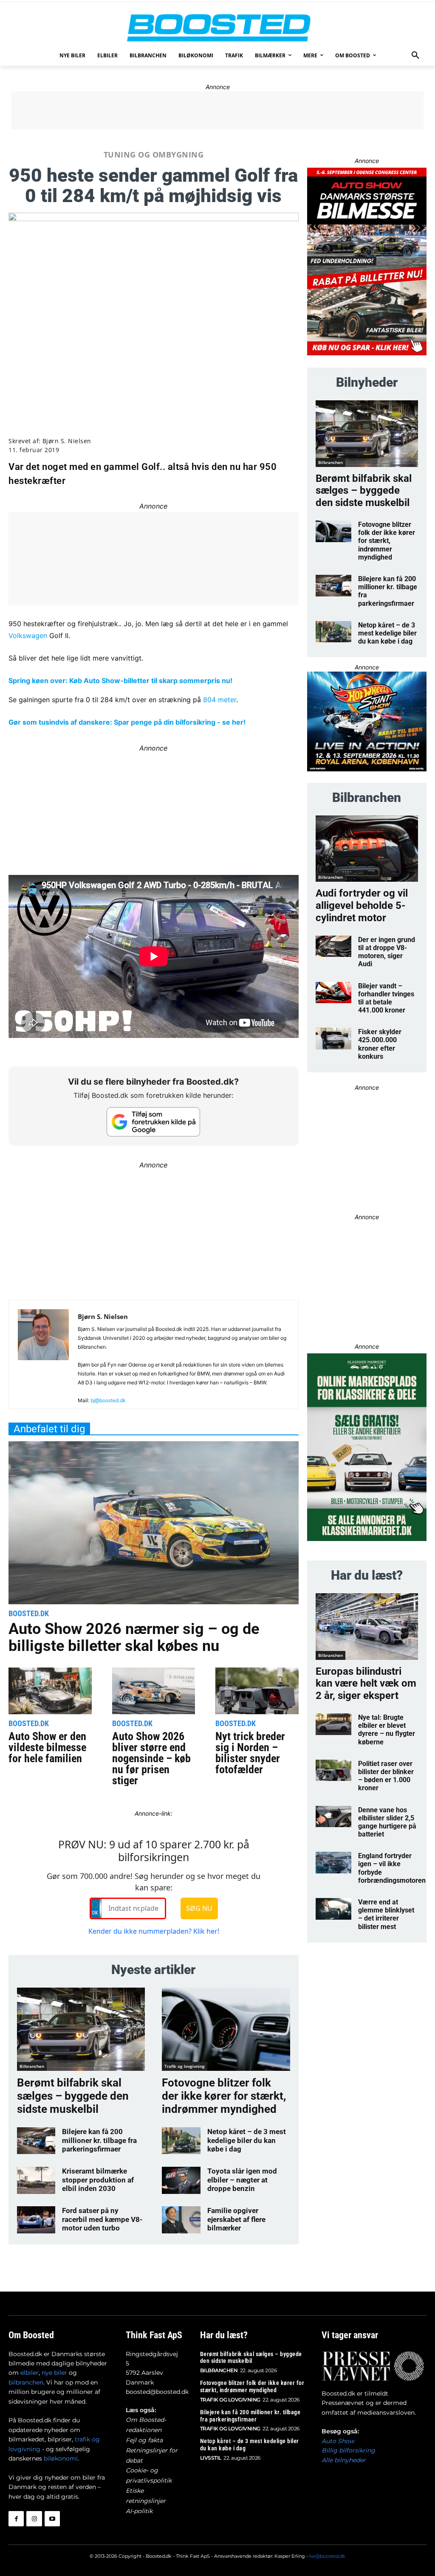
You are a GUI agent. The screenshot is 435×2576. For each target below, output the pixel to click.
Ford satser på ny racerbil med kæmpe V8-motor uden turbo (102, 2219)
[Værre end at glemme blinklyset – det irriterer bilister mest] (333, 1909)
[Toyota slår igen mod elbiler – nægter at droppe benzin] (181, 2180)
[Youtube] (52, 2519)
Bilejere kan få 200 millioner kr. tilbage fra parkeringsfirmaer (99, 2140)
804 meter (220, 700)
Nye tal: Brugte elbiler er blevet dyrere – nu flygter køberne (387, 1730)
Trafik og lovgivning (185, 2066)
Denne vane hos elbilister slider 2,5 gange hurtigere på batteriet (387, 1822)
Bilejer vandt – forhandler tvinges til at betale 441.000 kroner (386, 998)
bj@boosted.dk (108, 1400)
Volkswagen (28, 636)
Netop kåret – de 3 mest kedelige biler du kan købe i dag (247, 2140)
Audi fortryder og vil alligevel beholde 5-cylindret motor (362, 906)
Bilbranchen (32, 2066)
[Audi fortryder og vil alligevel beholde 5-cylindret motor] (367, 849)
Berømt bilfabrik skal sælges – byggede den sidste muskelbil (73, 2096)
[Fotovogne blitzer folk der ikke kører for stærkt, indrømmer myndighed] (226, 2029)
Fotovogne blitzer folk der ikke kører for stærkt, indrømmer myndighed (224, 2096)
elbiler (30, 2373)
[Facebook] (16, 2519)
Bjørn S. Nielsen (67, 441)
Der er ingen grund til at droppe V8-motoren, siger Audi (387, 952)
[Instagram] (34, 2519)
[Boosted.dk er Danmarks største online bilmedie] (217, 27)
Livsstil (211, 2458)
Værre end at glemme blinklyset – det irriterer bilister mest (386, 1914)
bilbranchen (26, 2382)
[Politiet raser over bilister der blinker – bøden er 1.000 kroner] (333, 1770)
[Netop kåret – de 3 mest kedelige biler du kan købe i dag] (181, 2141)
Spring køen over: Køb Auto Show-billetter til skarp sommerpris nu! (120, 681)
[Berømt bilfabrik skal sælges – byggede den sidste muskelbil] (81, 2029)
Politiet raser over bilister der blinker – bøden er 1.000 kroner (386, 1776)
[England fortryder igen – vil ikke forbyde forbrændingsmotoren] (333, 1863)
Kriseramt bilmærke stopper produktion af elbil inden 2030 (98, 2180)
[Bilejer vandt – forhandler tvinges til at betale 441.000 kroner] (333, 993)
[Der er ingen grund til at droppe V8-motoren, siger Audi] (333, 946)
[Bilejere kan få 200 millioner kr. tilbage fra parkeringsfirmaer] (36, 2141)
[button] (415, 56)
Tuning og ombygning (154, 155)
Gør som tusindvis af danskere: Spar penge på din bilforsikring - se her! (127, 722)
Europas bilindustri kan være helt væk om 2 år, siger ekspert (366, 1684)
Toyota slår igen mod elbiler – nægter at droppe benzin (242, 2180)
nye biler (54, 2373)
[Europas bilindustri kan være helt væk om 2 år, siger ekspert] (367, 1627)
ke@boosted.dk (327, 2556)
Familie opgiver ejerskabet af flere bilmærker (236, 2219)
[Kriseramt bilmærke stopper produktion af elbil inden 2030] (36, 2180)
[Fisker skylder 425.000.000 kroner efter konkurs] (333, 1039)
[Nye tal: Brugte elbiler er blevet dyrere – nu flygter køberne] (333, 1724)
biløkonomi (61, 2458)
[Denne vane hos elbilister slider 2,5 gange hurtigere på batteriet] (333, 1817)
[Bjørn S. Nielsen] (43, 1358)
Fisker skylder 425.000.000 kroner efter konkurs (380, 1044)
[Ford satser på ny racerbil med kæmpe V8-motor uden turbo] (36, 2220)
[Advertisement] (217, 110)
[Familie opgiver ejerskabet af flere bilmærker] (181, 2220)
